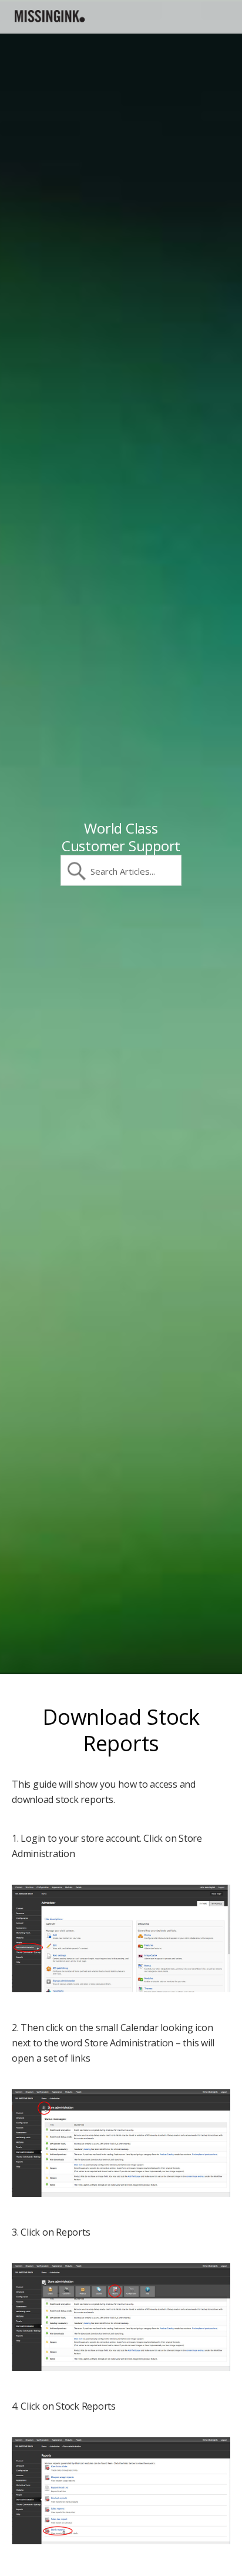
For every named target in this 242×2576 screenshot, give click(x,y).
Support (50, 16)
